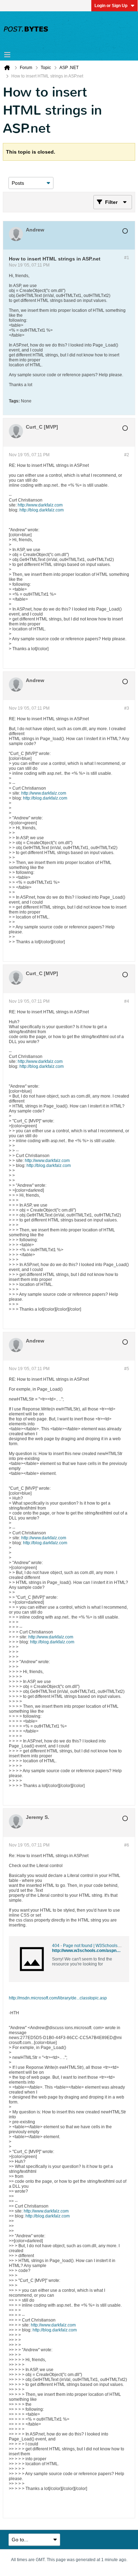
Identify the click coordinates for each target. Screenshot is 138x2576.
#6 (127, 1845)
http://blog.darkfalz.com (42, 510)
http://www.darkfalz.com (40, 505)
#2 (127, 455)
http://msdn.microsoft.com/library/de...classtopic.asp (58, 1998)
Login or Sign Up (111, 6)
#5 (127, 1369)
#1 (127, 258)
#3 (127, 708)
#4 (127, 1001)
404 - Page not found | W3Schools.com (89, 1946)
